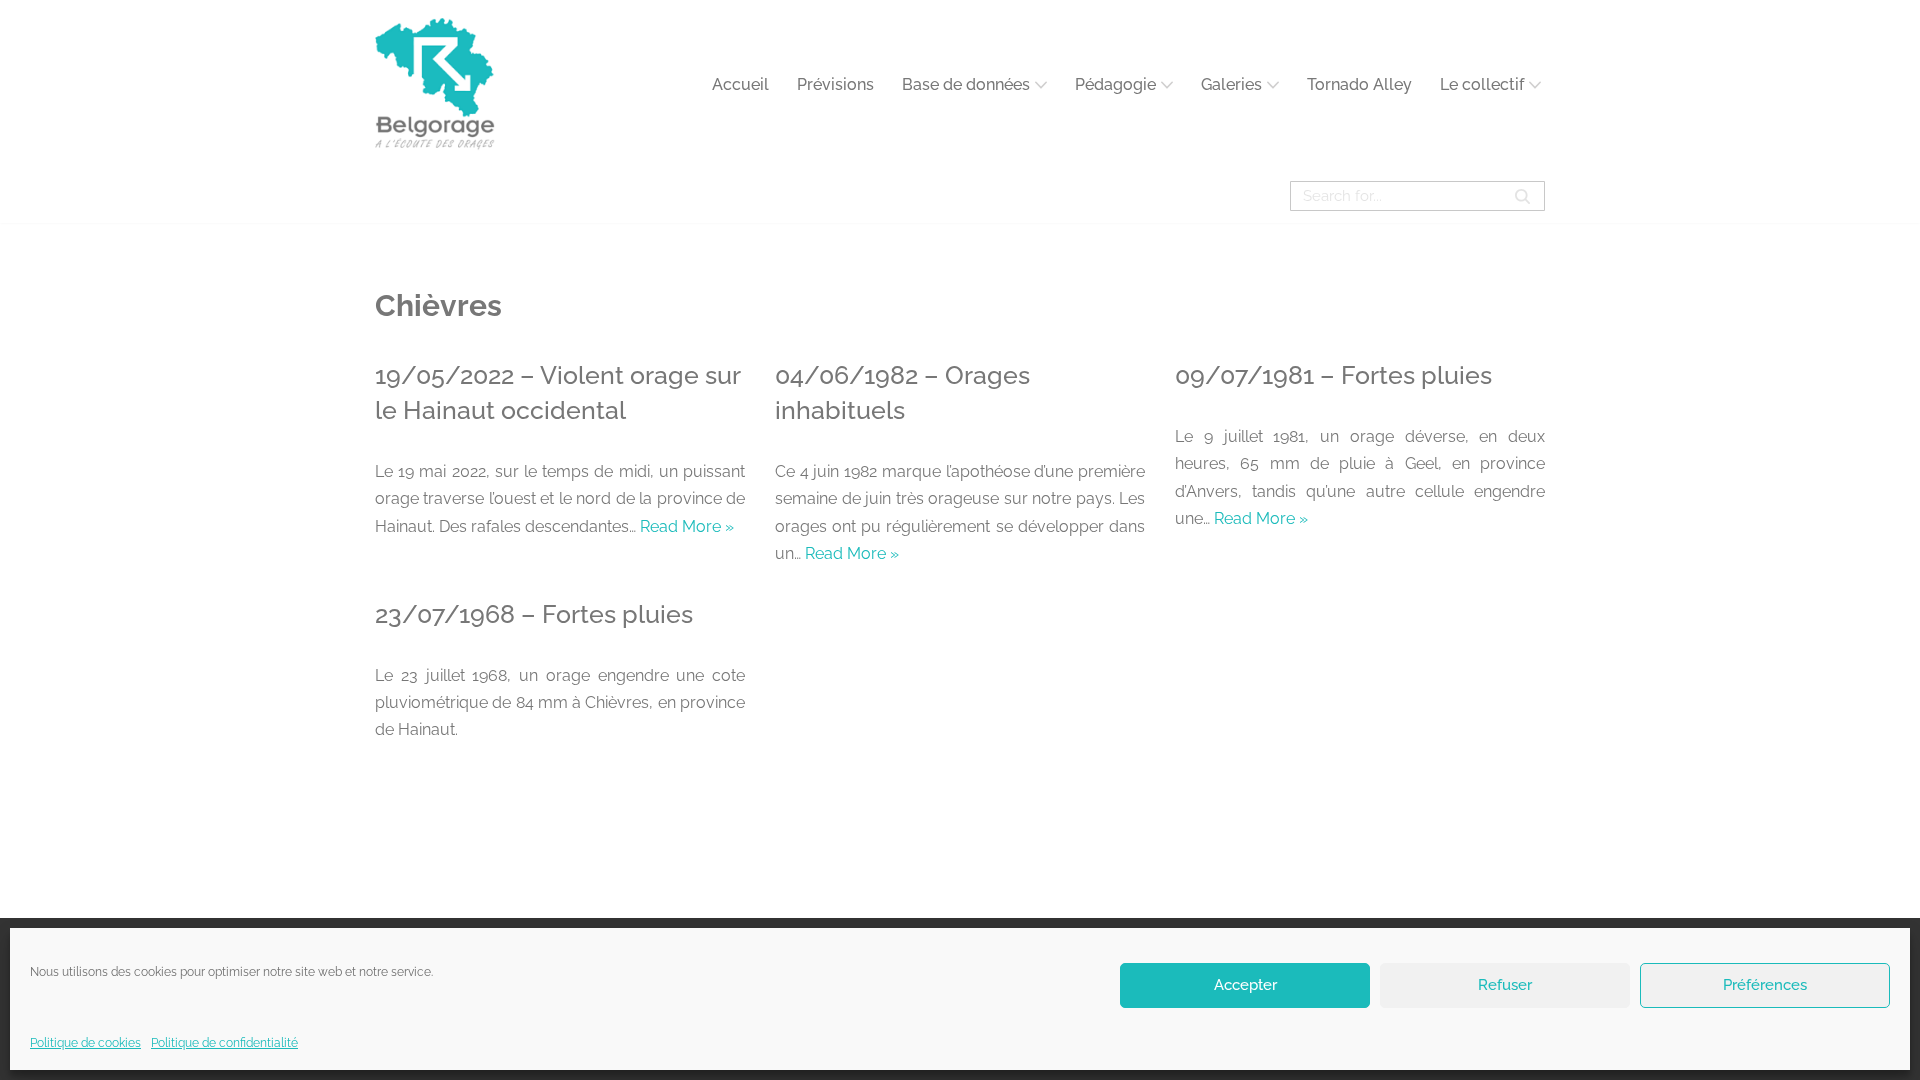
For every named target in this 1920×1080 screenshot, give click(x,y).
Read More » (687, 526)
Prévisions (835, 84)
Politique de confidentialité (224, 1043)
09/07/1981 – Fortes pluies (1333, 375)
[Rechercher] (1522, 196)
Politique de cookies (85, 1043)
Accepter (1245, 985)
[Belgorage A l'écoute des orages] (435, 84)
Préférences (1765, 985)
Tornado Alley (1359, 84)
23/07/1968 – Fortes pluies (534, 614)
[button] (1041, 85)
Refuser (1505, 985)
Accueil (740, 84)
